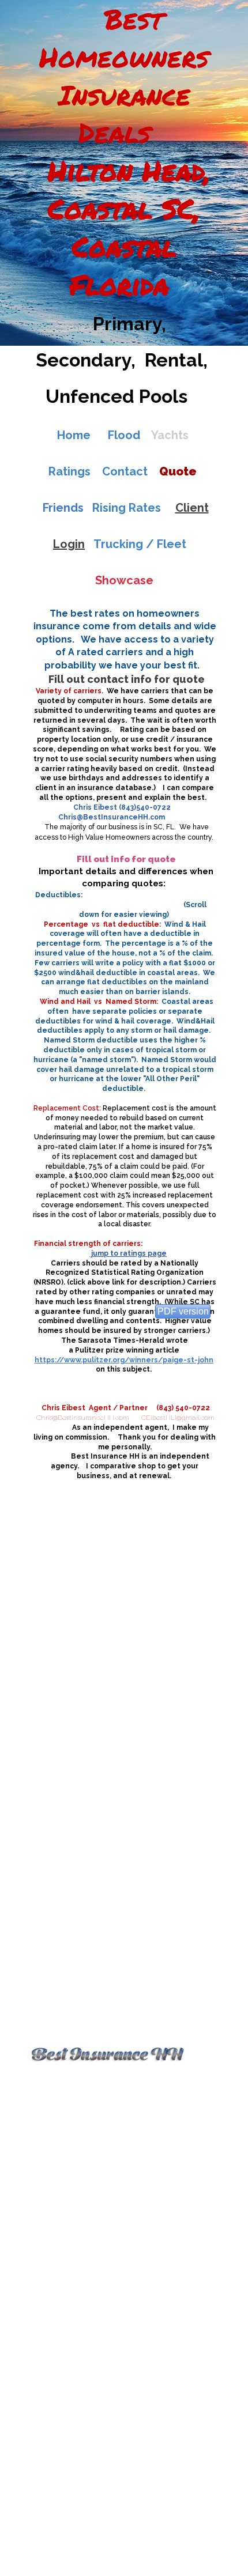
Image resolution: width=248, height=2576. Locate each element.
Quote (178, 471)
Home (74, 435)
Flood (124, 435)
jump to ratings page (128, 1253)
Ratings (69, 471)
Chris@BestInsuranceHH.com (112, 817)
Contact (125, 471)
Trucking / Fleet (140, 544)
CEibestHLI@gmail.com (178, 1418)
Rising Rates (124, 508)
